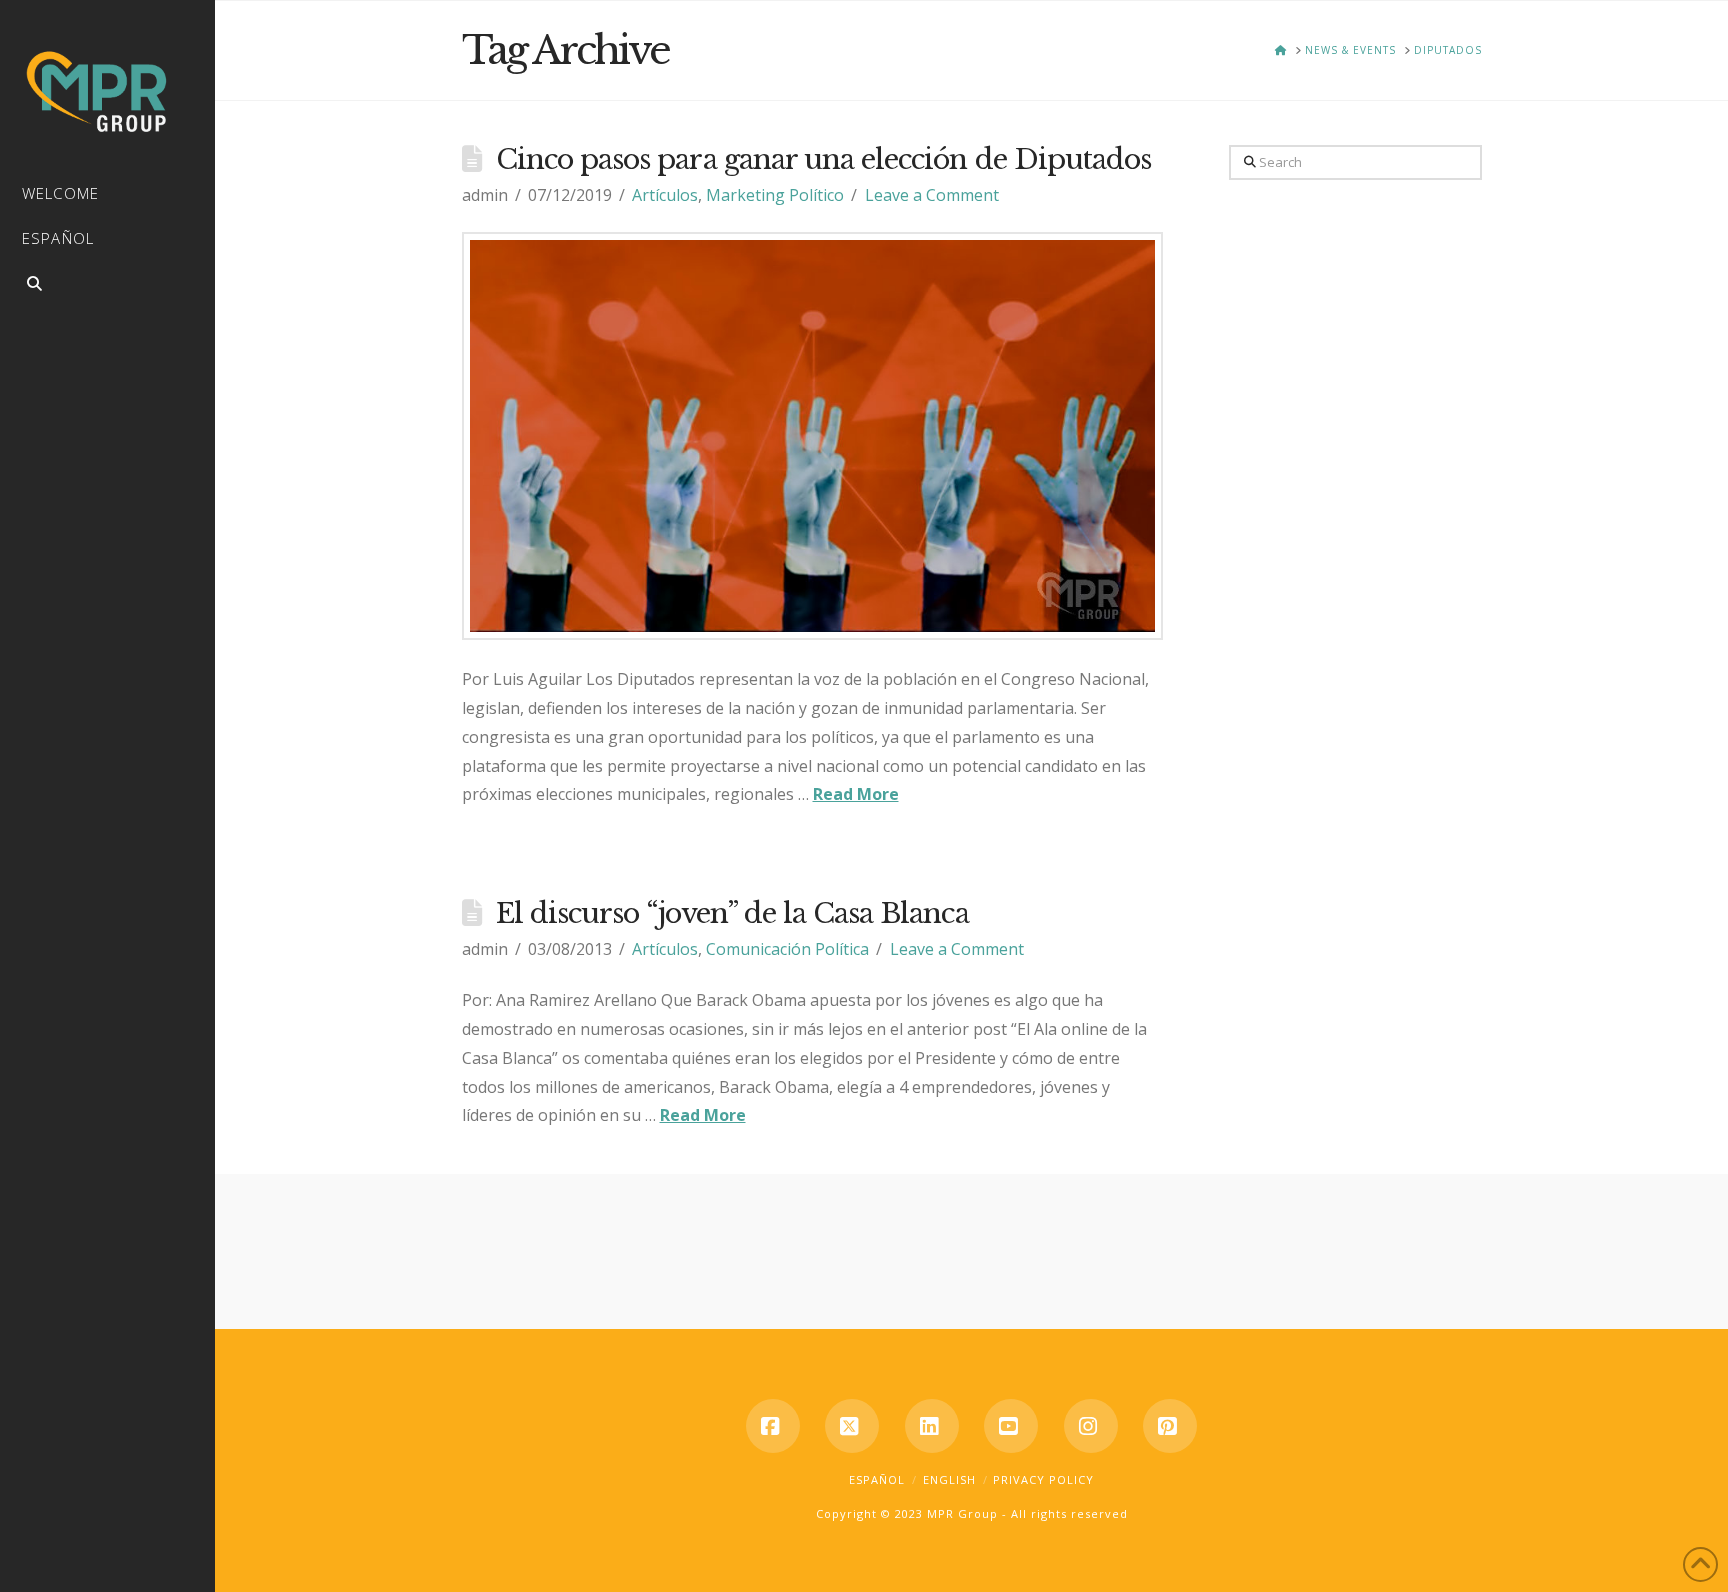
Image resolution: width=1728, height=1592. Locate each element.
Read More (856, 794)
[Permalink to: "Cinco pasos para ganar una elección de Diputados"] (813, 436)
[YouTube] (1011, 1426)
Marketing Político (775, 195)
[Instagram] (1091, 1426)
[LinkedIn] (932, 1426)
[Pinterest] (1170, 1426)
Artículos (665, 195)
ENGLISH (949, 1479)
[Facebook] (773, 1426)
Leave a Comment (932, 195)
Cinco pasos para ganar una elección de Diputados (823, 159)
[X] (852, 1426)
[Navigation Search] (107, 286)
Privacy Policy (1043, 1479)
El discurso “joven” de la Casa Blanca (732, 913)
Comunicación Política (787, 949)
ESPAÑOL (877, 1479)
